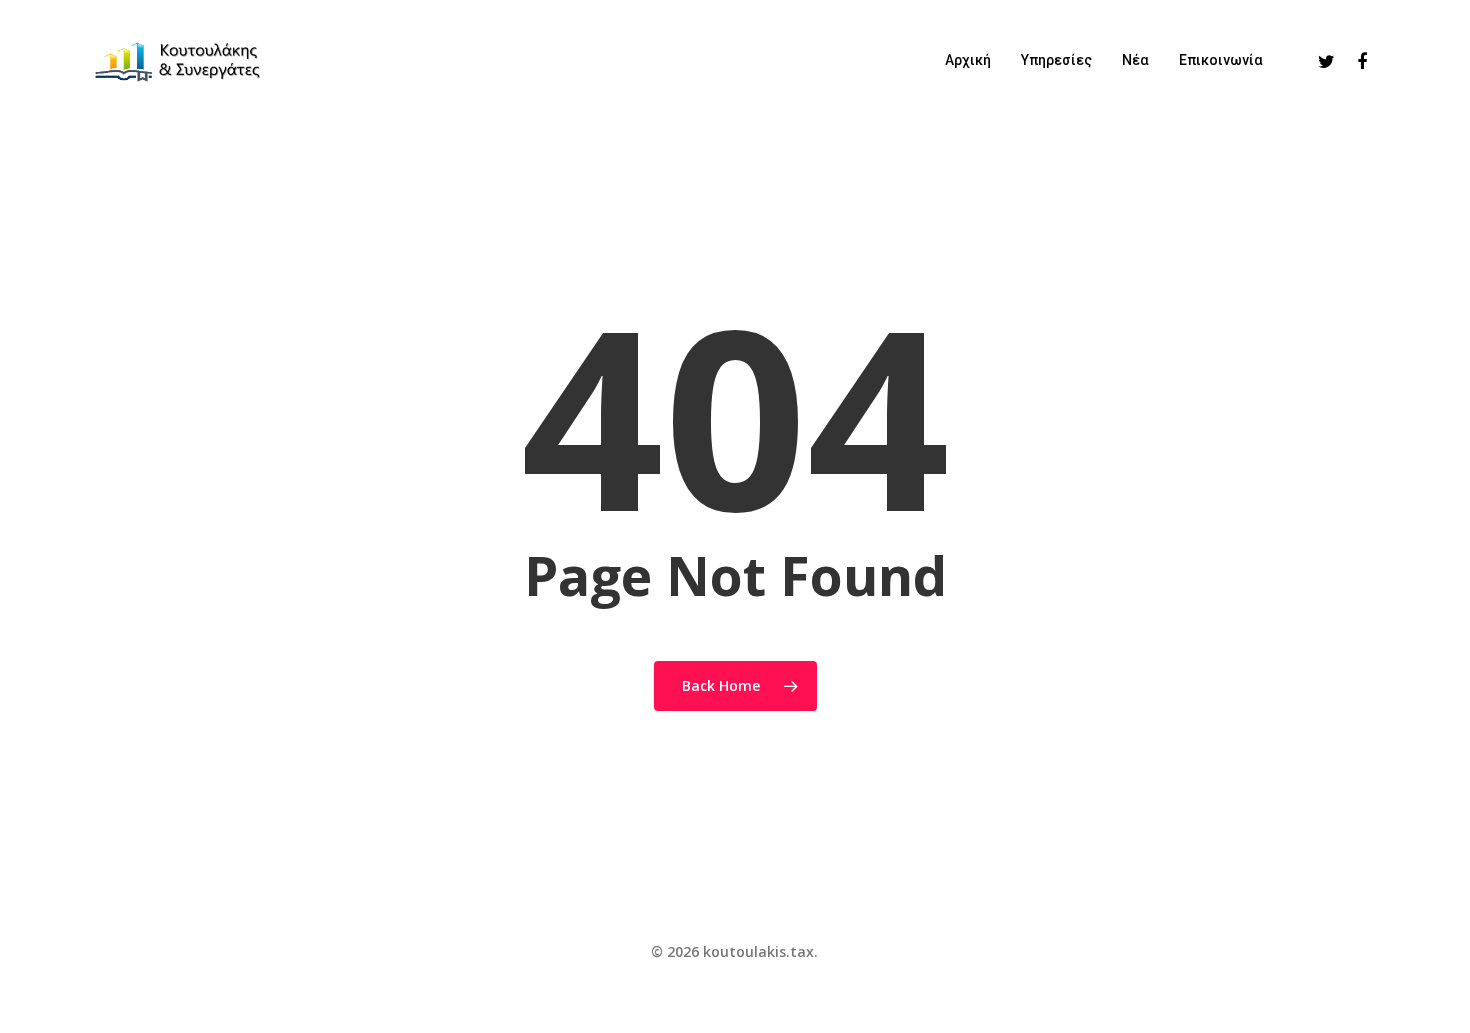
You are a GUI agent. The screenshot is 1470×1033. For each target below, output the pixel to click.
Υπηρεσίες (1056, 60)
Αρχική (968, 60)
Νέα (1135, 60)
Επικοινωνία (1221, 60)
